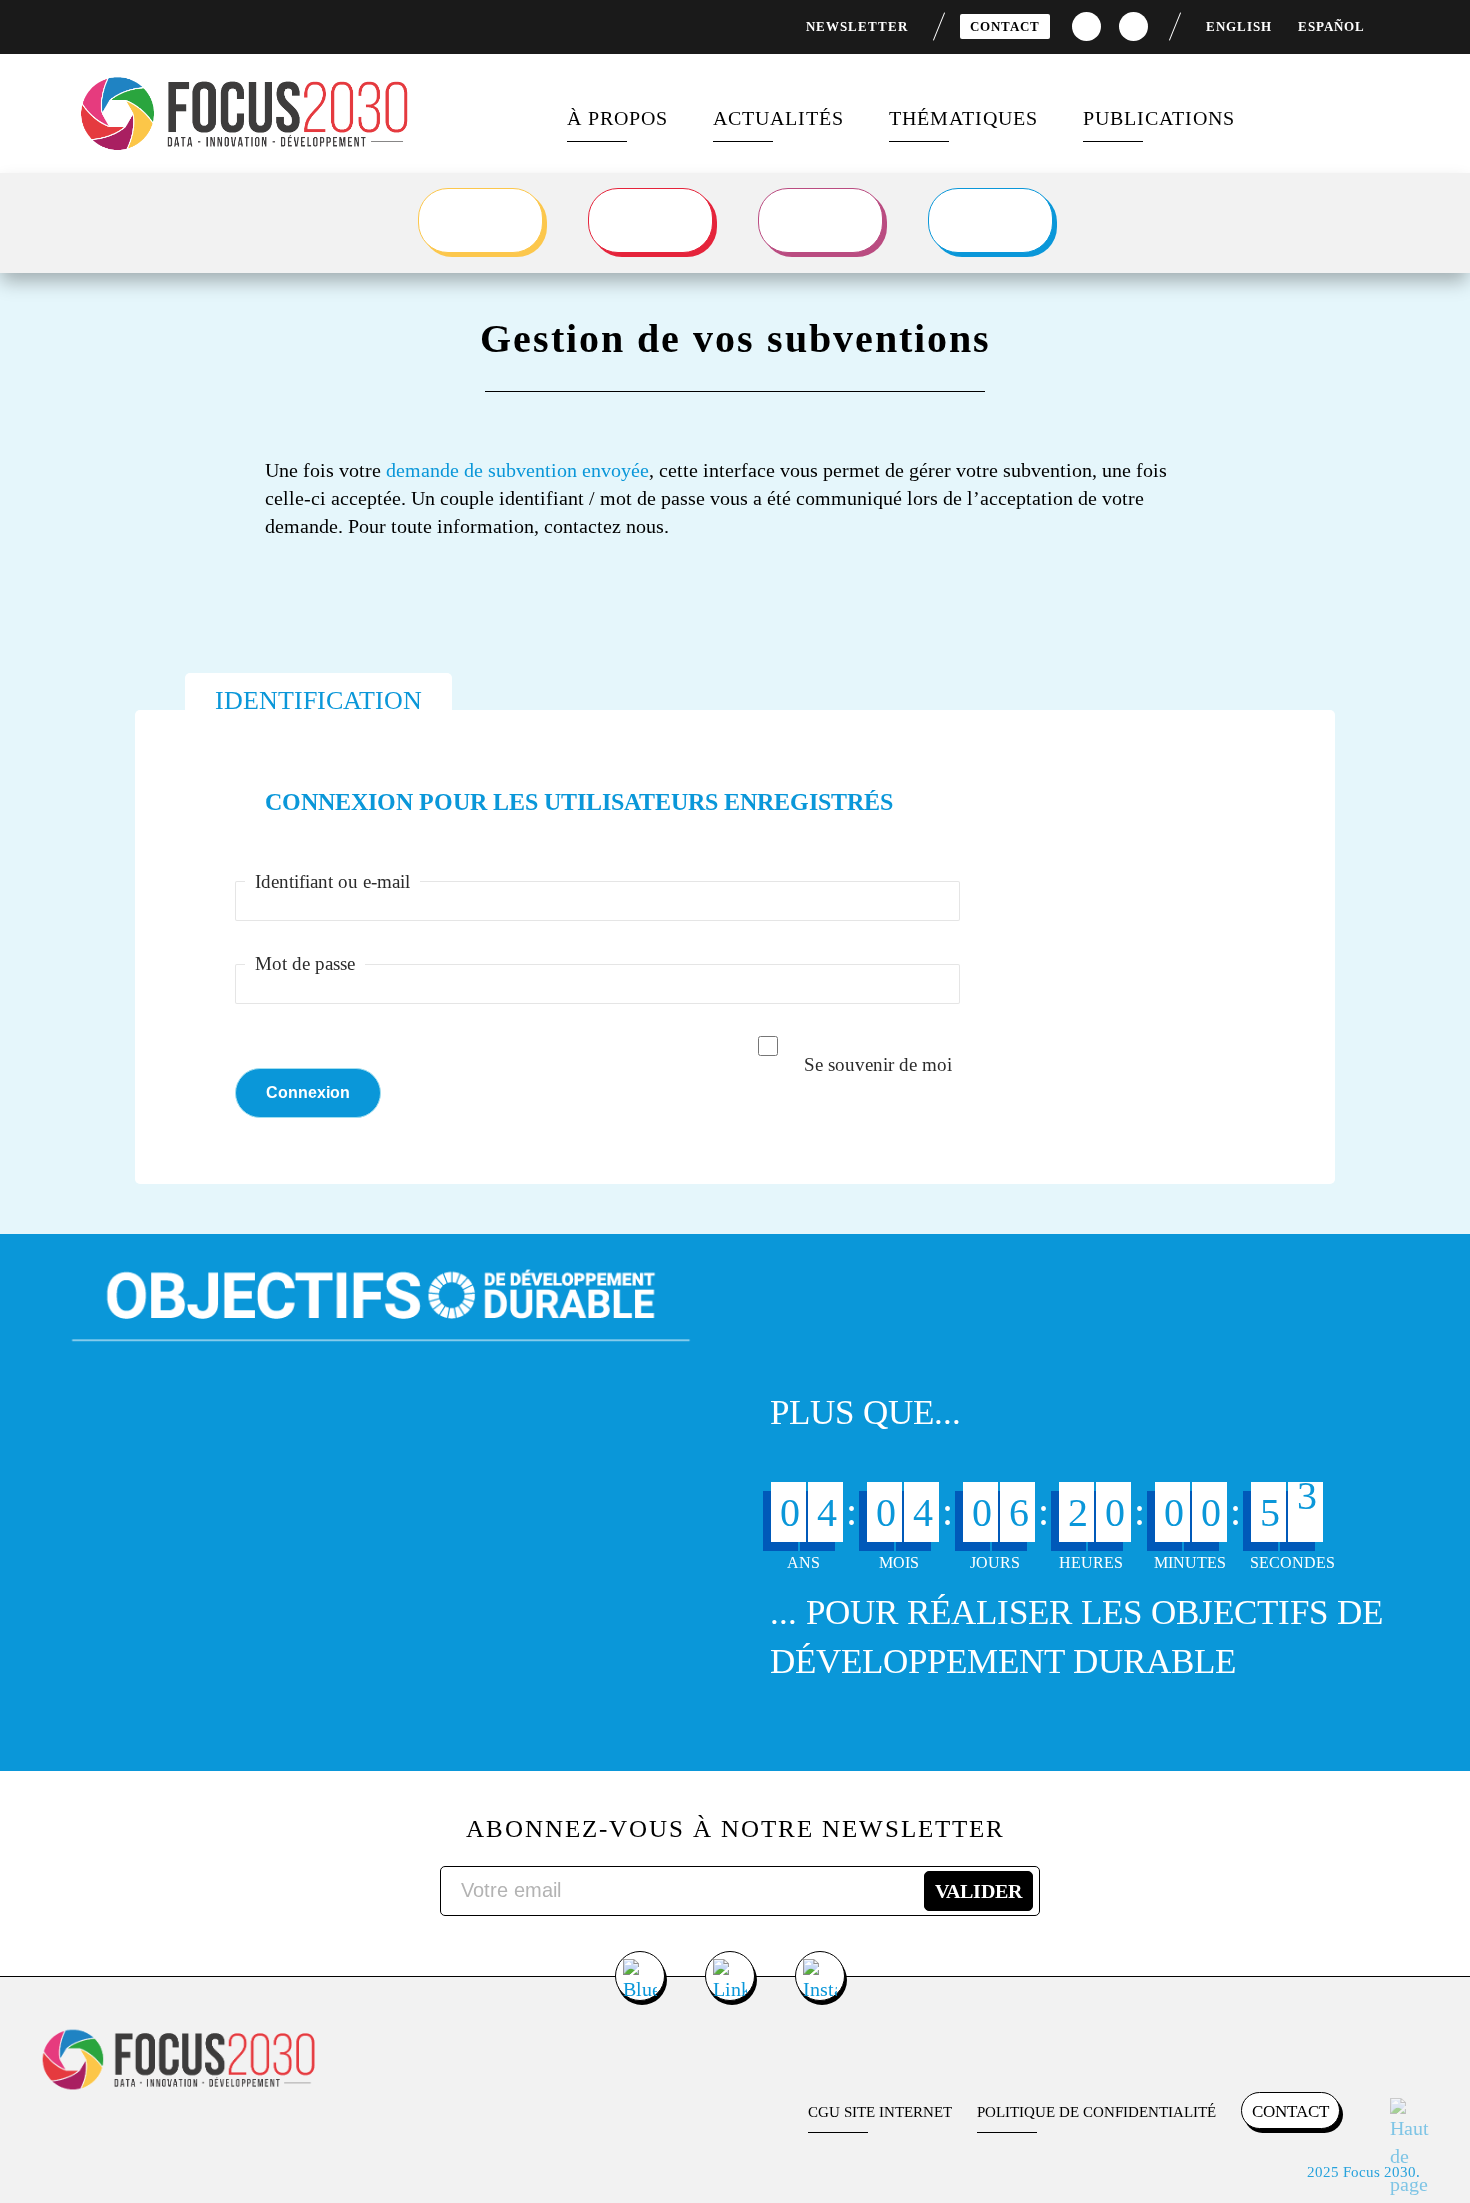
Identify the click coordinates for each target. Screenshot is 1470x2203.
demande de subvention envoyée (517, 470)
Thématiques (963, 118)
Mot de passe (305, 963)
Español (1331, 26)
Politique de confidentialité (1096, 2112)
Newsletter (857, 26)
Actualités (778, 118)
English (1239, 26)
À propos (617, 118)
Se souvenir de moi (878, 1064)
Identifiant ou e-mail (332, 881)
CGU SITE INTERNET (880, 2112)
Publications (1159, 118)
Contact (1005, 26)
